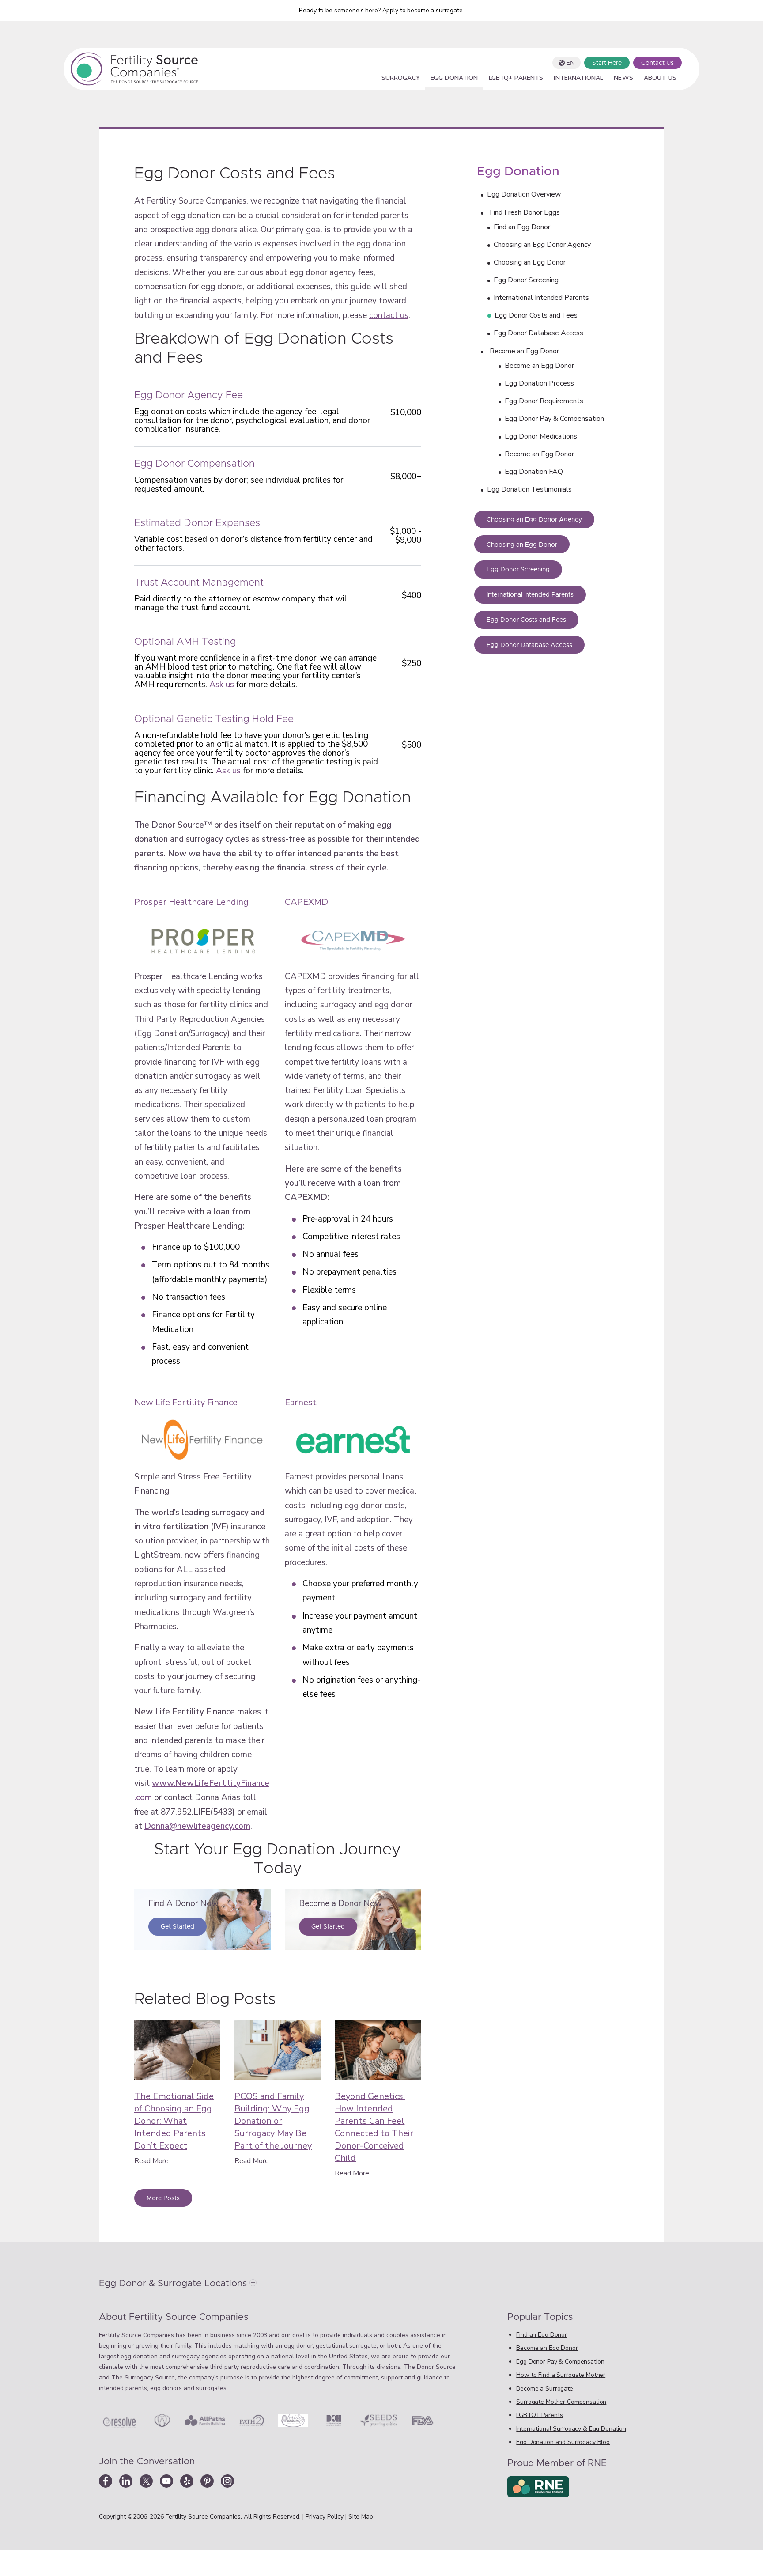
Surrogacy (401, 79)
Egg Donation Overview (524, 194)
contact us (389, 315)
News (623, 79)
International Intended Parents (541, 298)
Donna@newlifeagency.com (197, 1826)
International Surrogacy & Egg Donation (571, 2429)
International (578, 79)
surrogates (211, 2388)
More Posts (163, 2198)
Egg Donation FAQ (534, 472)
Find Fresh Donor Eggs (525, 212)
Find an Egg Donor (522, 227)
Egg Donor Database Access (538, 333)
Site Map (361, 2517)
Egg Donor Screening (526, 280)
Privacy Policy (325, 2517)
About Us (660, 79)
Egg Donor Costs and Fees (536, 315)
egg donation (139, 2356)
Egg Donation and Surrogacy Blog (563, 2442)
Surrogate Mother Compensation (561, 2402)
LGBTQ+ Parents (516, 79)
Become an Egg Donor (524, 351)
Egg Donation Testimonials (529, 489)
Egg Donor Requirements (544, 401)
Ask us (222, 685)
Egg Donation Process (539, 383)
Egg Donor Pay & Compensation (554, 419)
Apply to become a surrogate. (423, 10)
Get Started (178, 1927)
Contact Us (657, 63)
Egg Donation (454, 79)
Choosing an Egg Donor (530, 262)
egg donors (166, 2388)
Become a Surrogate (544, 2389)
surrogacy (186, 2356)
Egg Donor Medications (541, 436)
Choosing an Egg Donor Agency (542, 245)
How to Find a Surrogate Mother (561, 2375)
